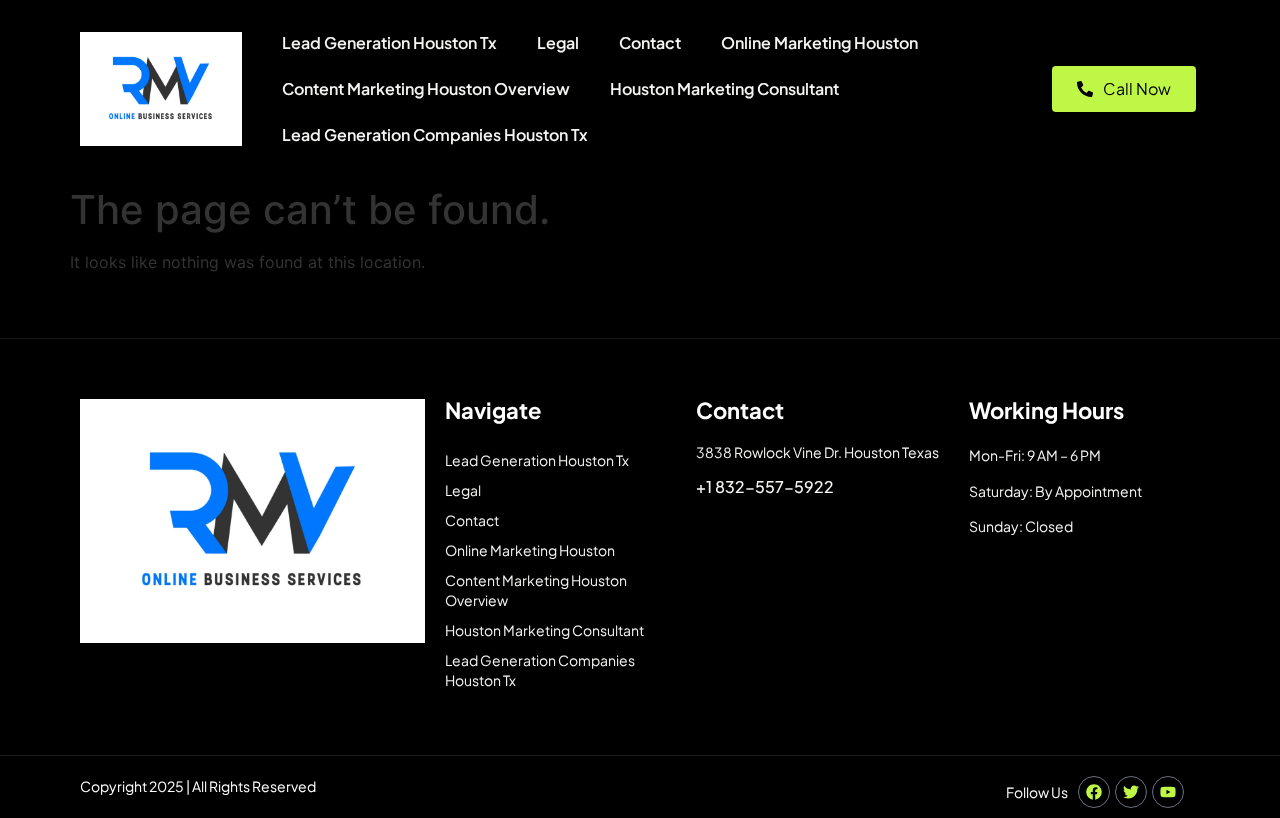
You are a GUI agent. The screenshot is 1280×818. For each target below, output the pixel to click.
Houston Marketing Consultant (724, 88)
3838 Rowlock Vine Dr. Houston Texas (817, 452)
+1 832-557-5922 (765, 486)
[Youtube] (1168, 792)
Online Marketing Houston (819, 42)
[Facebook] (1094, 792)
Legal (558, 42)
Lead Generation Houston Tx (389, 42)
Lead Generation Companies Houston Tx (435, 134)
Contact (650, 42)
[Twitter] (1131, 792)
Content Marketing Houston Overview (426, 88)
